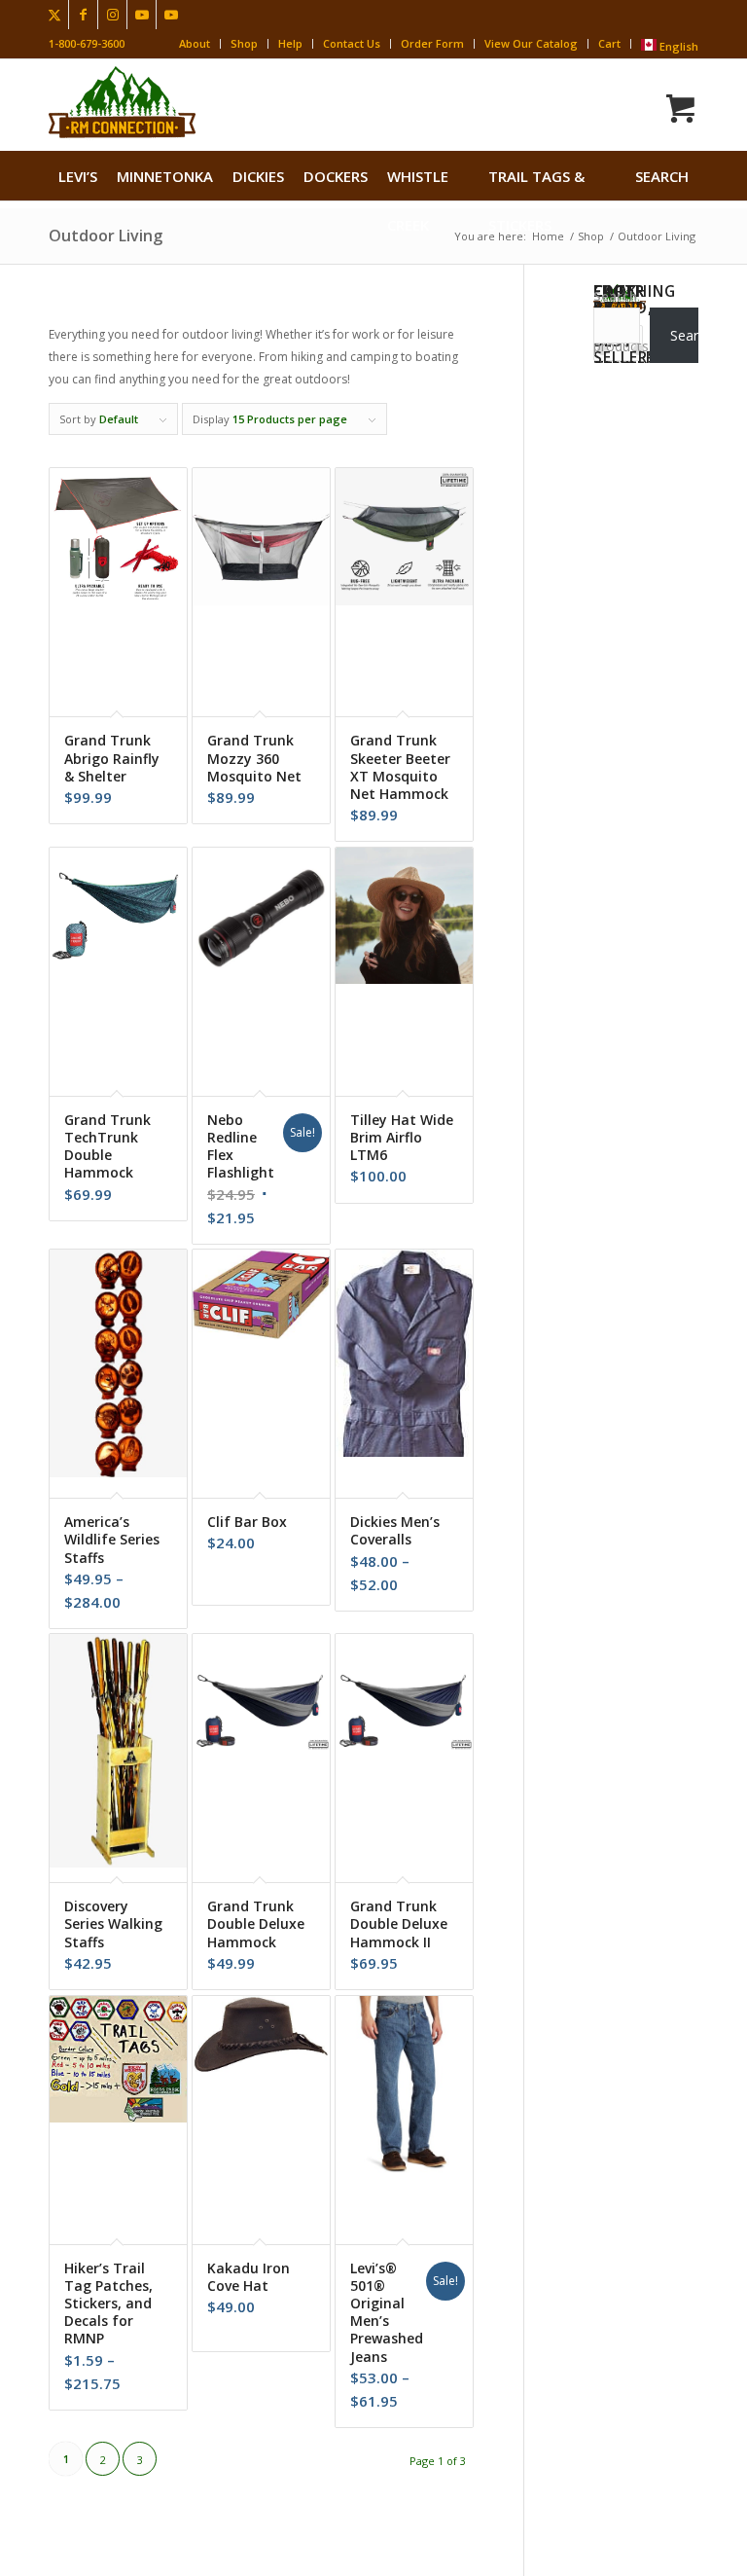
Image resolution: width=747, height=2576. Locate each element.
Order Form (432, 43)
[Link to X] (54, 15)
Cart (609, 43)
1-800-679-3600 (87, 43)
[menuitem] (78, 176)
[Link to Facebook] (83, 15)
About (195, 43)
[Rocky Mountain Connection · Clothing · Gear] (122, 102)
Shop (244, 43)
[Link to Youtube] (142, 15)
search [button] (662, 176)
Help (290, 43)
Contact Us (352, 43)
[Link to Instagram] (112, 15)
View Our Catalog (531, 43)
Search (615, 296)
